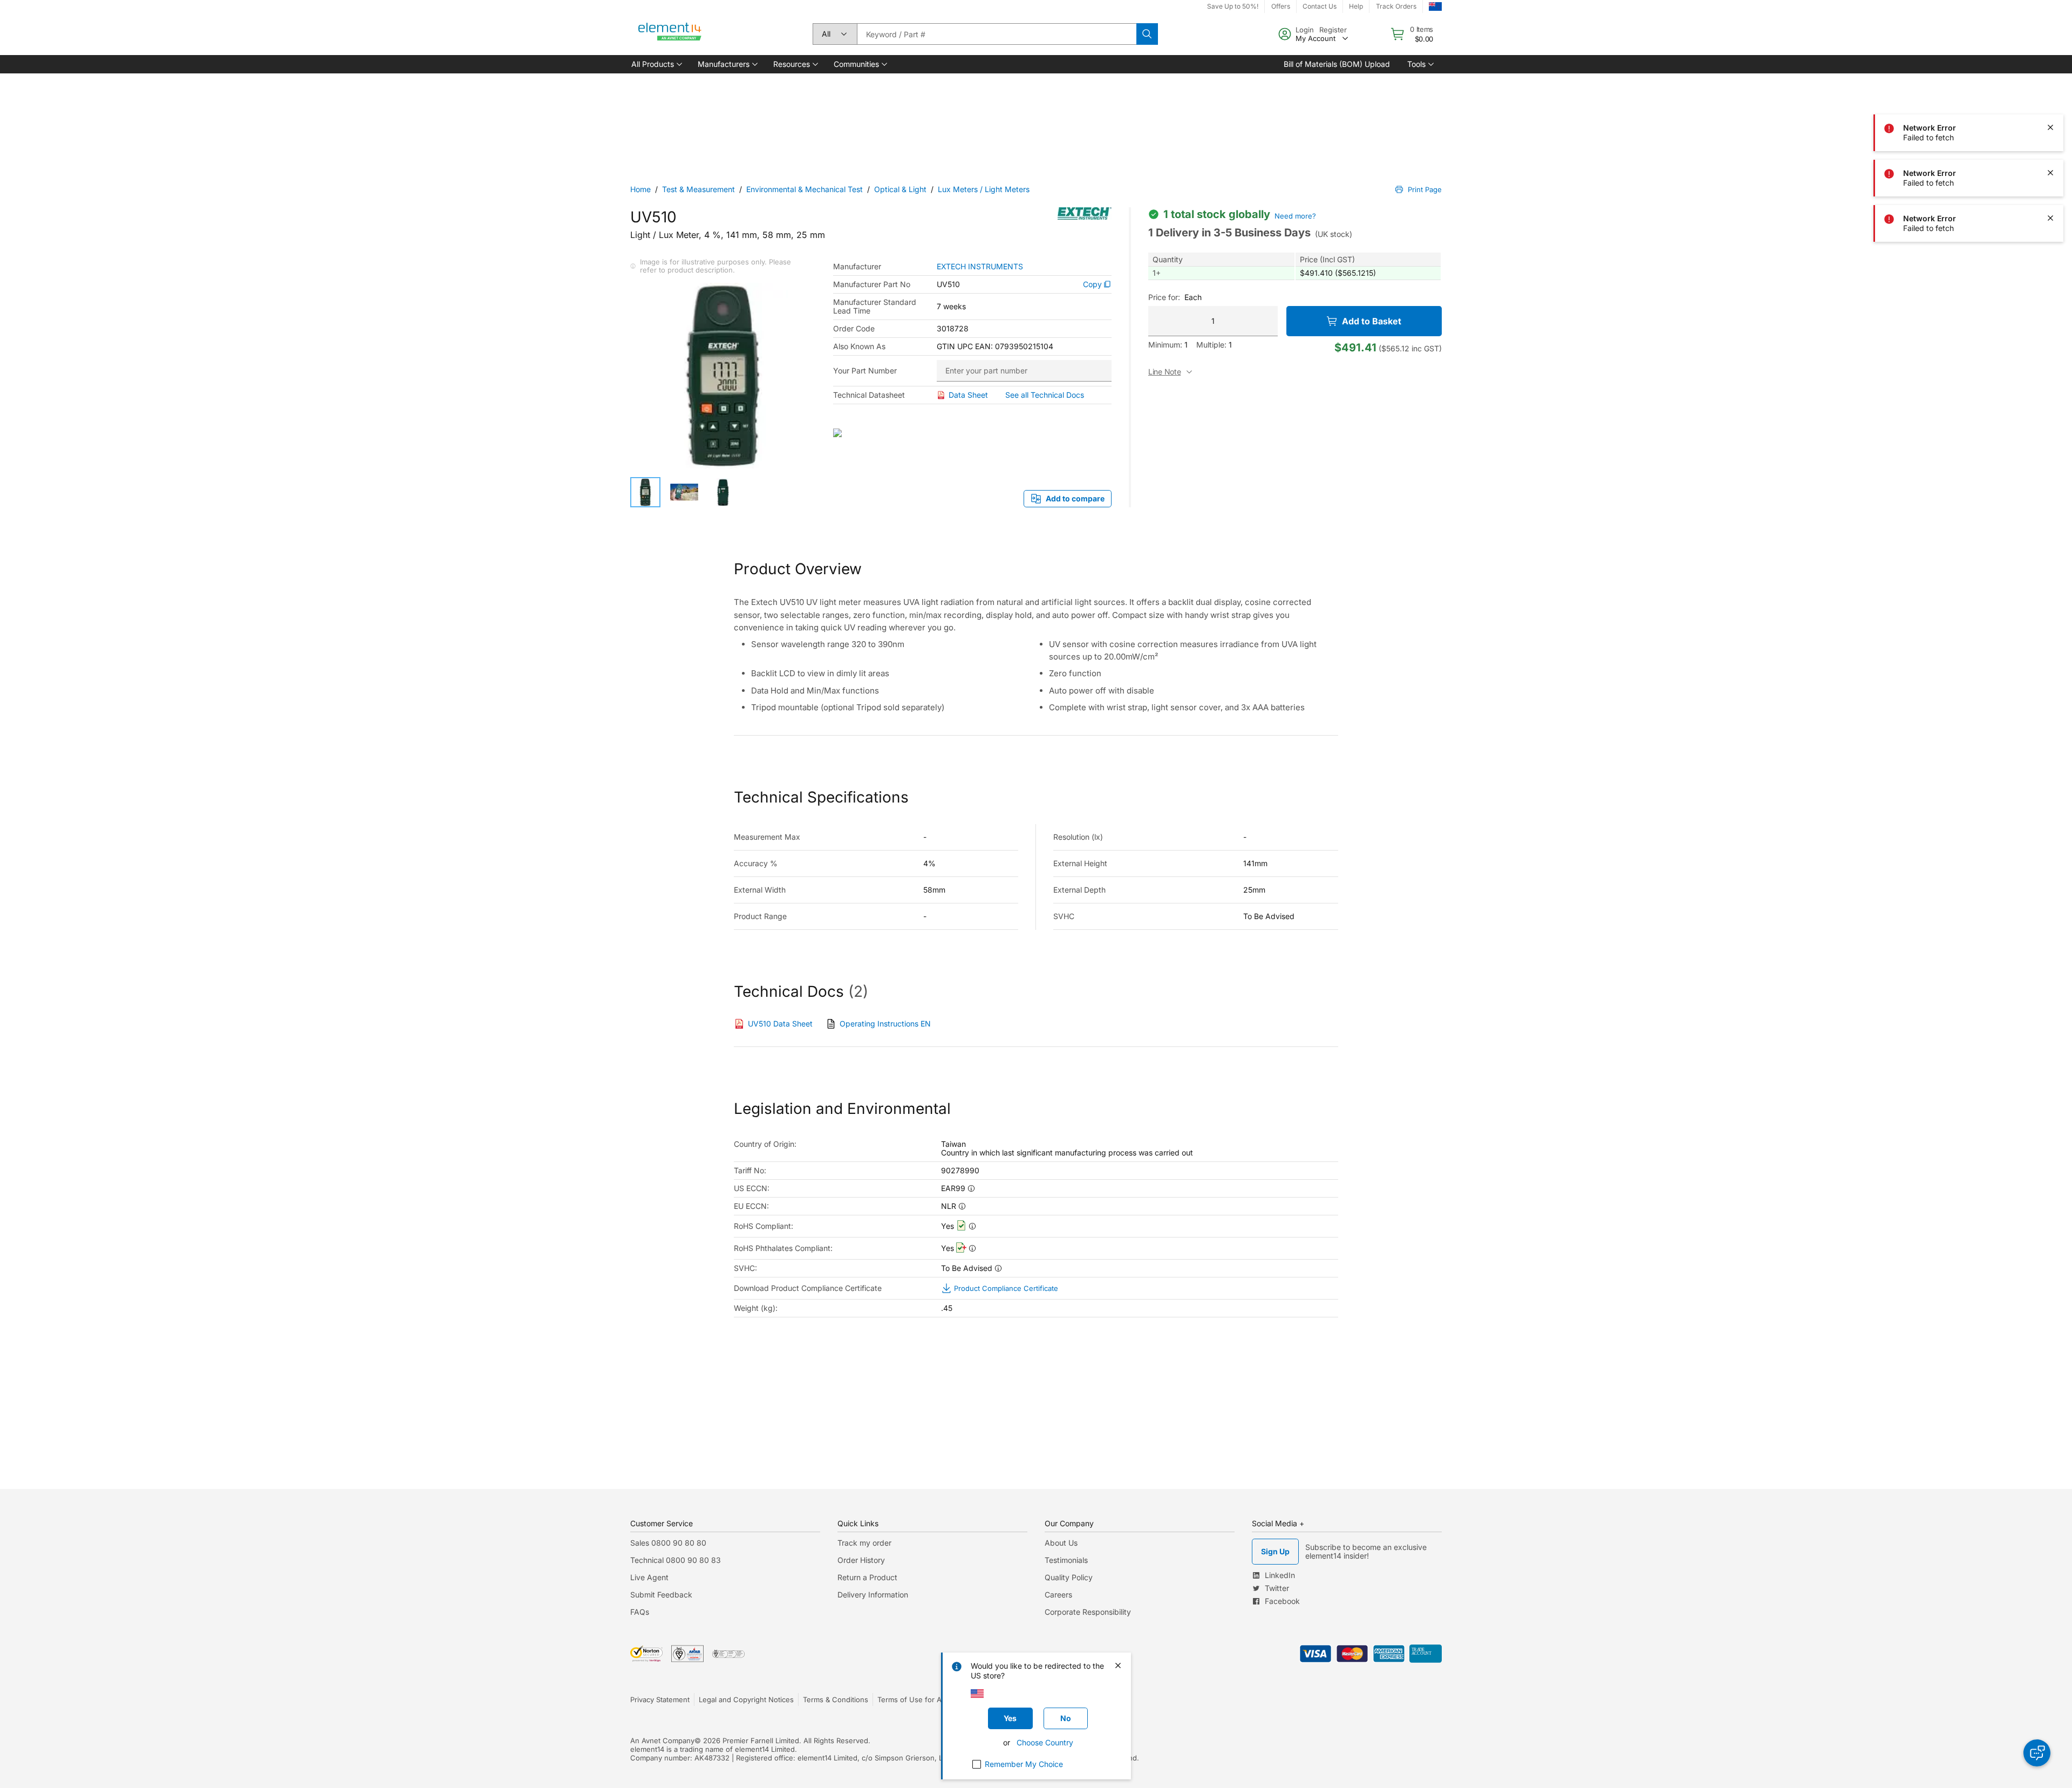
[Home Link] (670, 34)
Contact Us (1320, 6)
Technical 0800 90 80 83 (676, 1560)
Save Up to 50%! (1233, 6)
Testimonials (1066, 1560)
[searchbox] (997, 34)
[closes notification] (2050, 82)
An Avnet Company (662, 1741)
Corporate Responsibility (1088, 1612)
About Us (1061, 1543)
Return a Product (867, 1577)
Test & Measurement (698, 189)
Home (640, 189)
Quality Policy (1069, 1577)
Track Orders (1396, 6)
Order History (861, 1560)
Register (1333, 30)
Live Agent (649, 1577)
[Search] (1147, 34)
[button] (656, 64)
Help (1356, 6)
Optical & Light (900, 189)
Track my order (864, 1543)
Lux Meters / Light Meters (984, 189)
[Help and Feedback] (2037, 1753)
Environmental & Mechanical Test (805, 189)
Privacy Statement (660, 1699)
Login (1305, 30)
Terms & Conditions (836, 1699)
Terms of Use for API (912, 1699)
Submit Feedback (661, 1595)
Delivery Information (873, 1595)
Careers (1058, 1595)
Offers (1281, 6)
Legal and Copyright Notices (746, 1699)
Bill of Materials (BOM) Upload (1337, 64)
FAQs (640, 1612)
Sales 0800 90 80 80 (668, 1543)
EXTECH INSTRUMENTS (980, 267)
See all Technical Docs (1045, 395)
